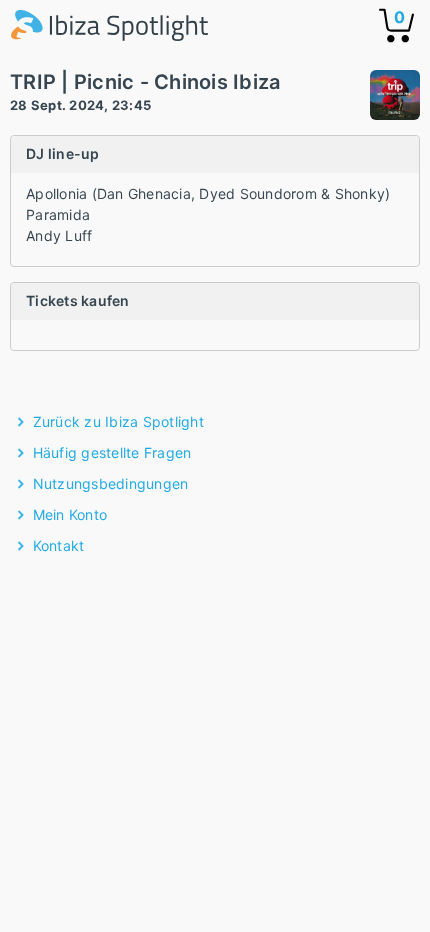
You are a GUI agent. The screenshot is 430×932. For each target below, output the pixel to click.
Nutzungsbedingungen (111, 483)
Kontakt (59, 545)
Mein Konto (70, 514)
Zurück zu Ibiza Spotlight (118, 421)
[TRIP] (395, 97)
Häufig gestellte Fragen (112, 452)
